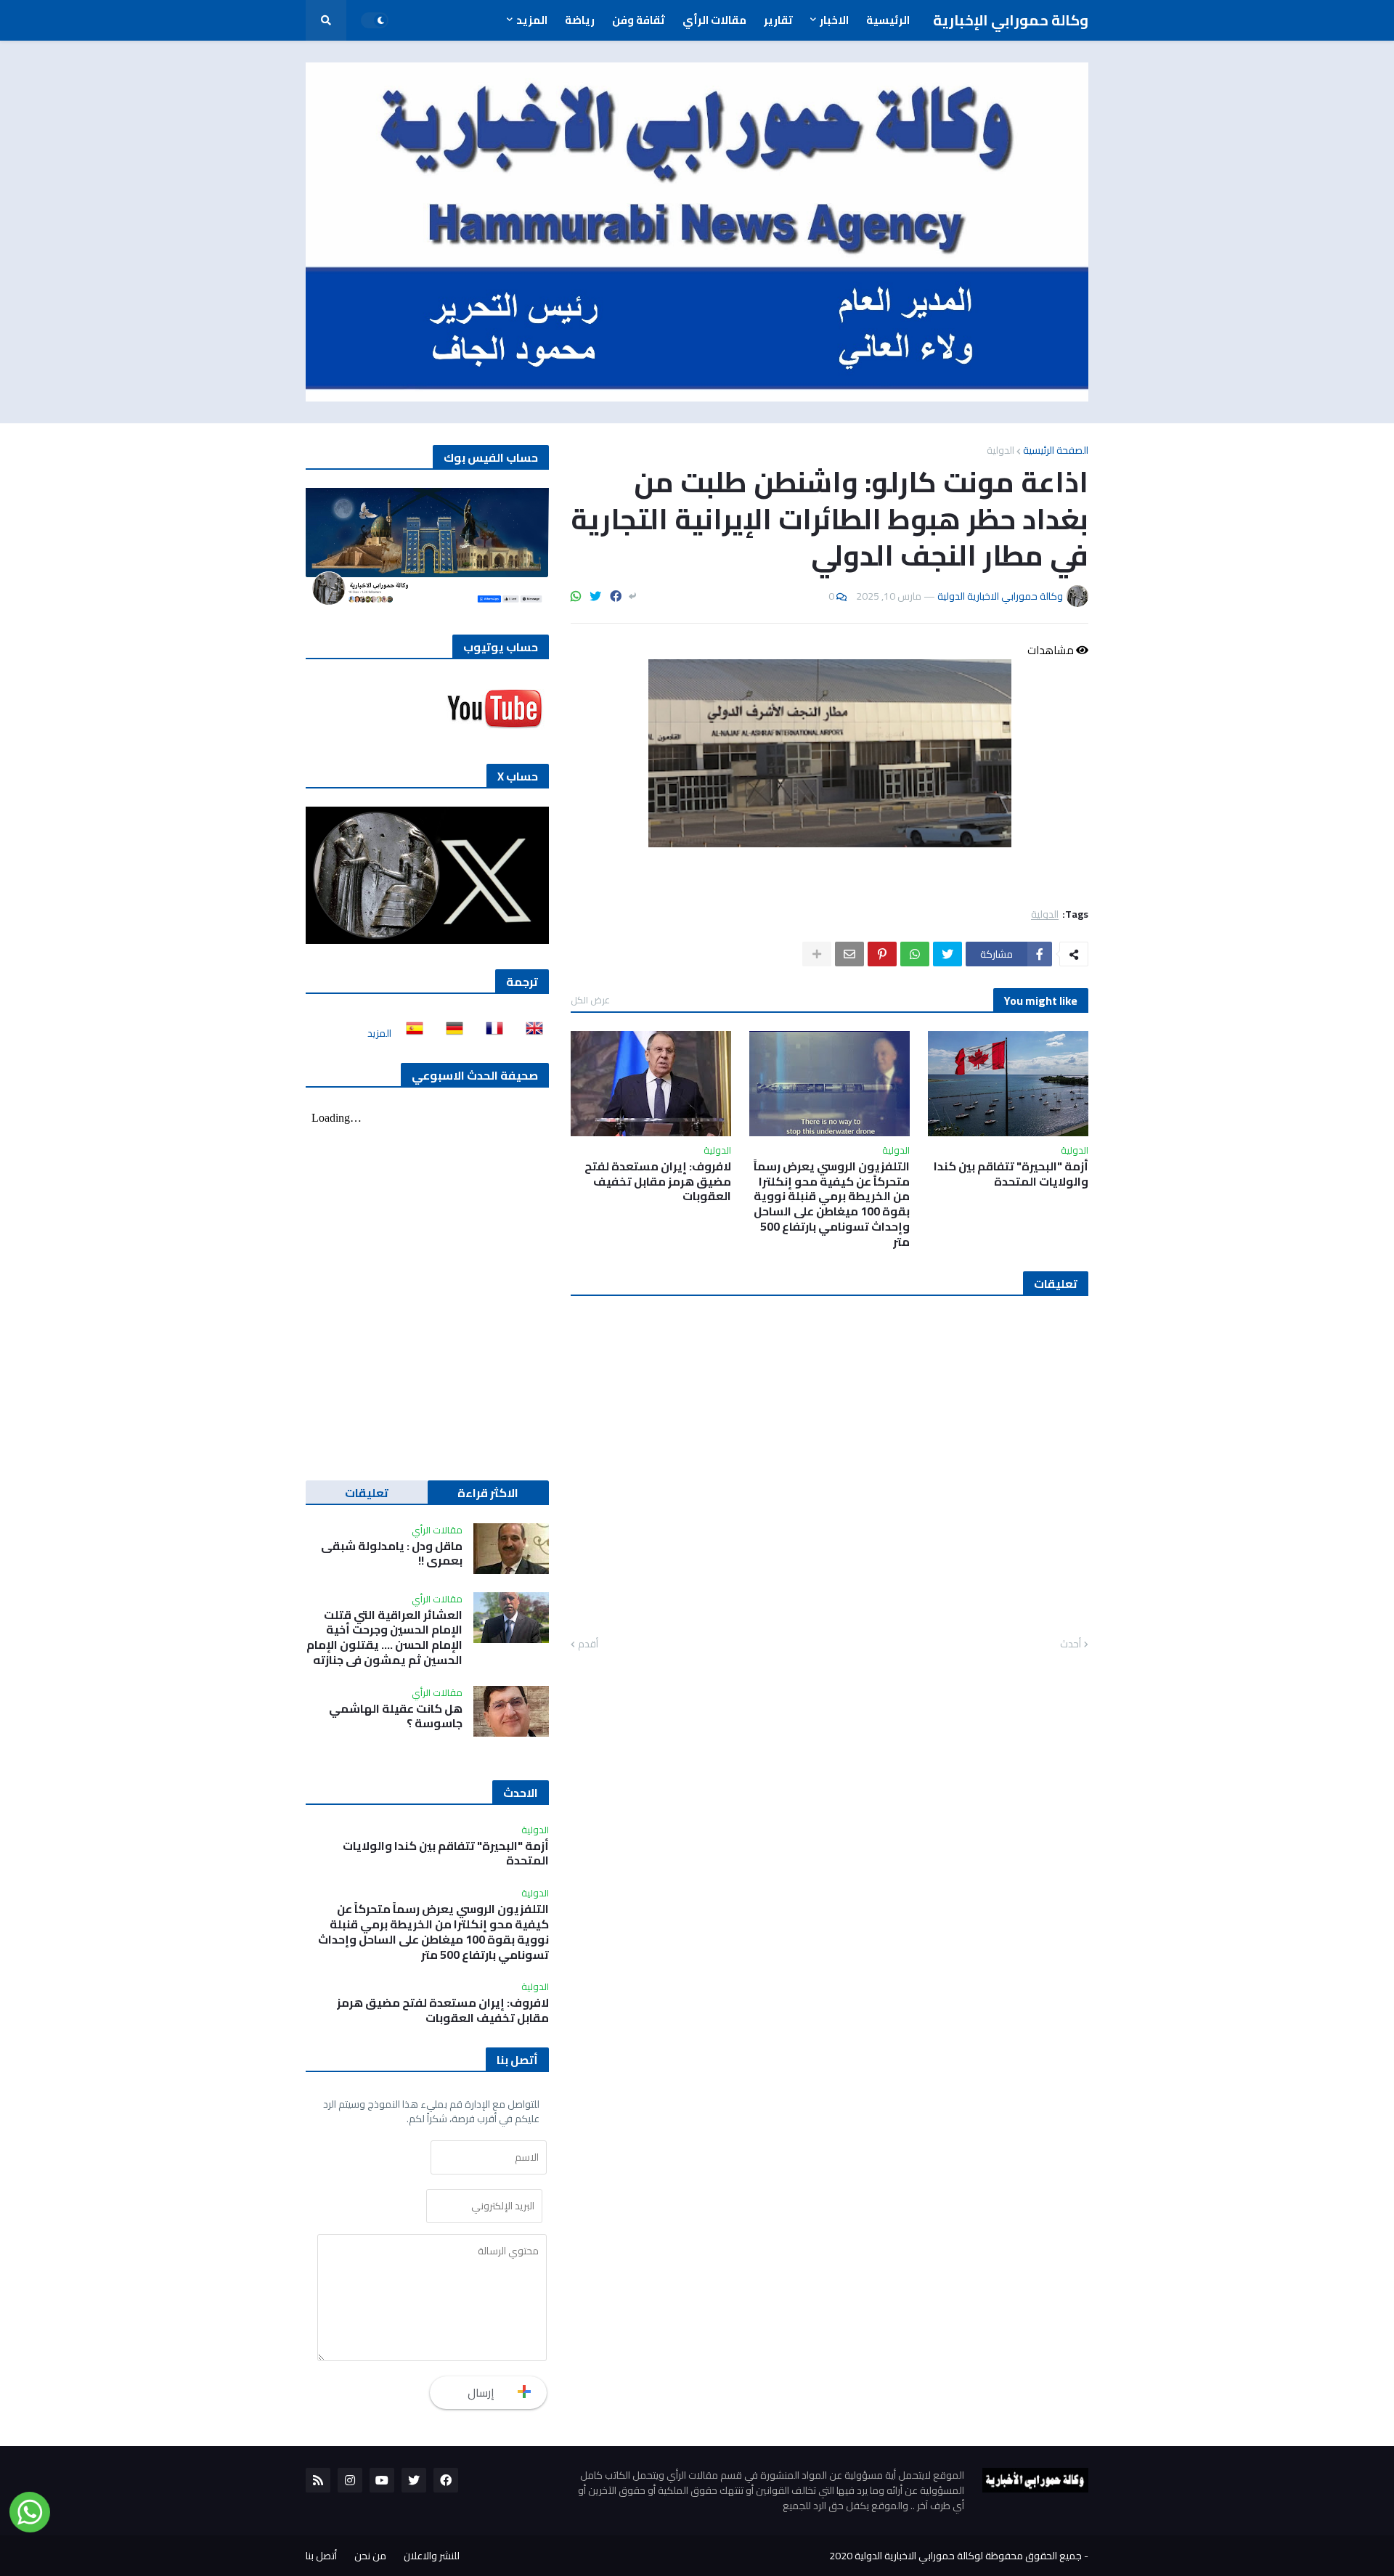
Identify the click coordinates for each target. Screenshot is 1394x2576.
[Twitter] (595, 596)
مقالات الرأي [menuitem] (714, 20)
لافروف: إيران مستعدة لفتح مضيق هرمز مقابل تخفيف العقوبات (658, 1181)
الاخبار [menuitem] (834, 20)
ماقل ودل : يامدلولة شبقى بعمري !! (392, 1554)
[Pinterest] (882, 954)
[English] (530, 1033)
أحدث (1071, 1644)
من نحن (370, 2556)
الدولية (1000, 450)
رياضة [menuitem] (580, 20)
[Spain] (410, 1033)
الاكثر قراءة (488, 1493)
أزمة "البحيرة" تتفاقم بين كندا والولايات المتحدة (1011, 1174)
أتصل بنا (321, 2556)
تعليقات (367, 1493)
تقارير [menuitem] (778, 20)
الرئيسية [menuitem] (888, 20)
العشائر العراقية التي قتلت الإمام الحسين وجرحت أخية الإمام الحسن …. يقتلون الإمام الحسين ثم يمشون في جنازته (384, 1638)
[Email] (849, 954)
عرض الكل (590, 1000)
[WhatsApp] (576, 596)
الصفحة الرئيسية (1056, 450)
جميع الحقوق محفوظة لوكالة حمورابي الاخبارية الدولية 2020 (955, 2556)
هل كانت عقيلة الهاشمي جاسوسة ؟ (396, 1716)
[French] (490, 1033)
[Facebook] (616, 596)
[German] (450, 1033)
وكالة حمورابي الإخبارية (1011, 20)
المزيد (379, 1033)
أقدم (588, 1644)
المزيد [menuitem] (532, 20)
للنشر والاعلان (432, 2556)
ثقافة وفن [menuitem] (639, 20)
